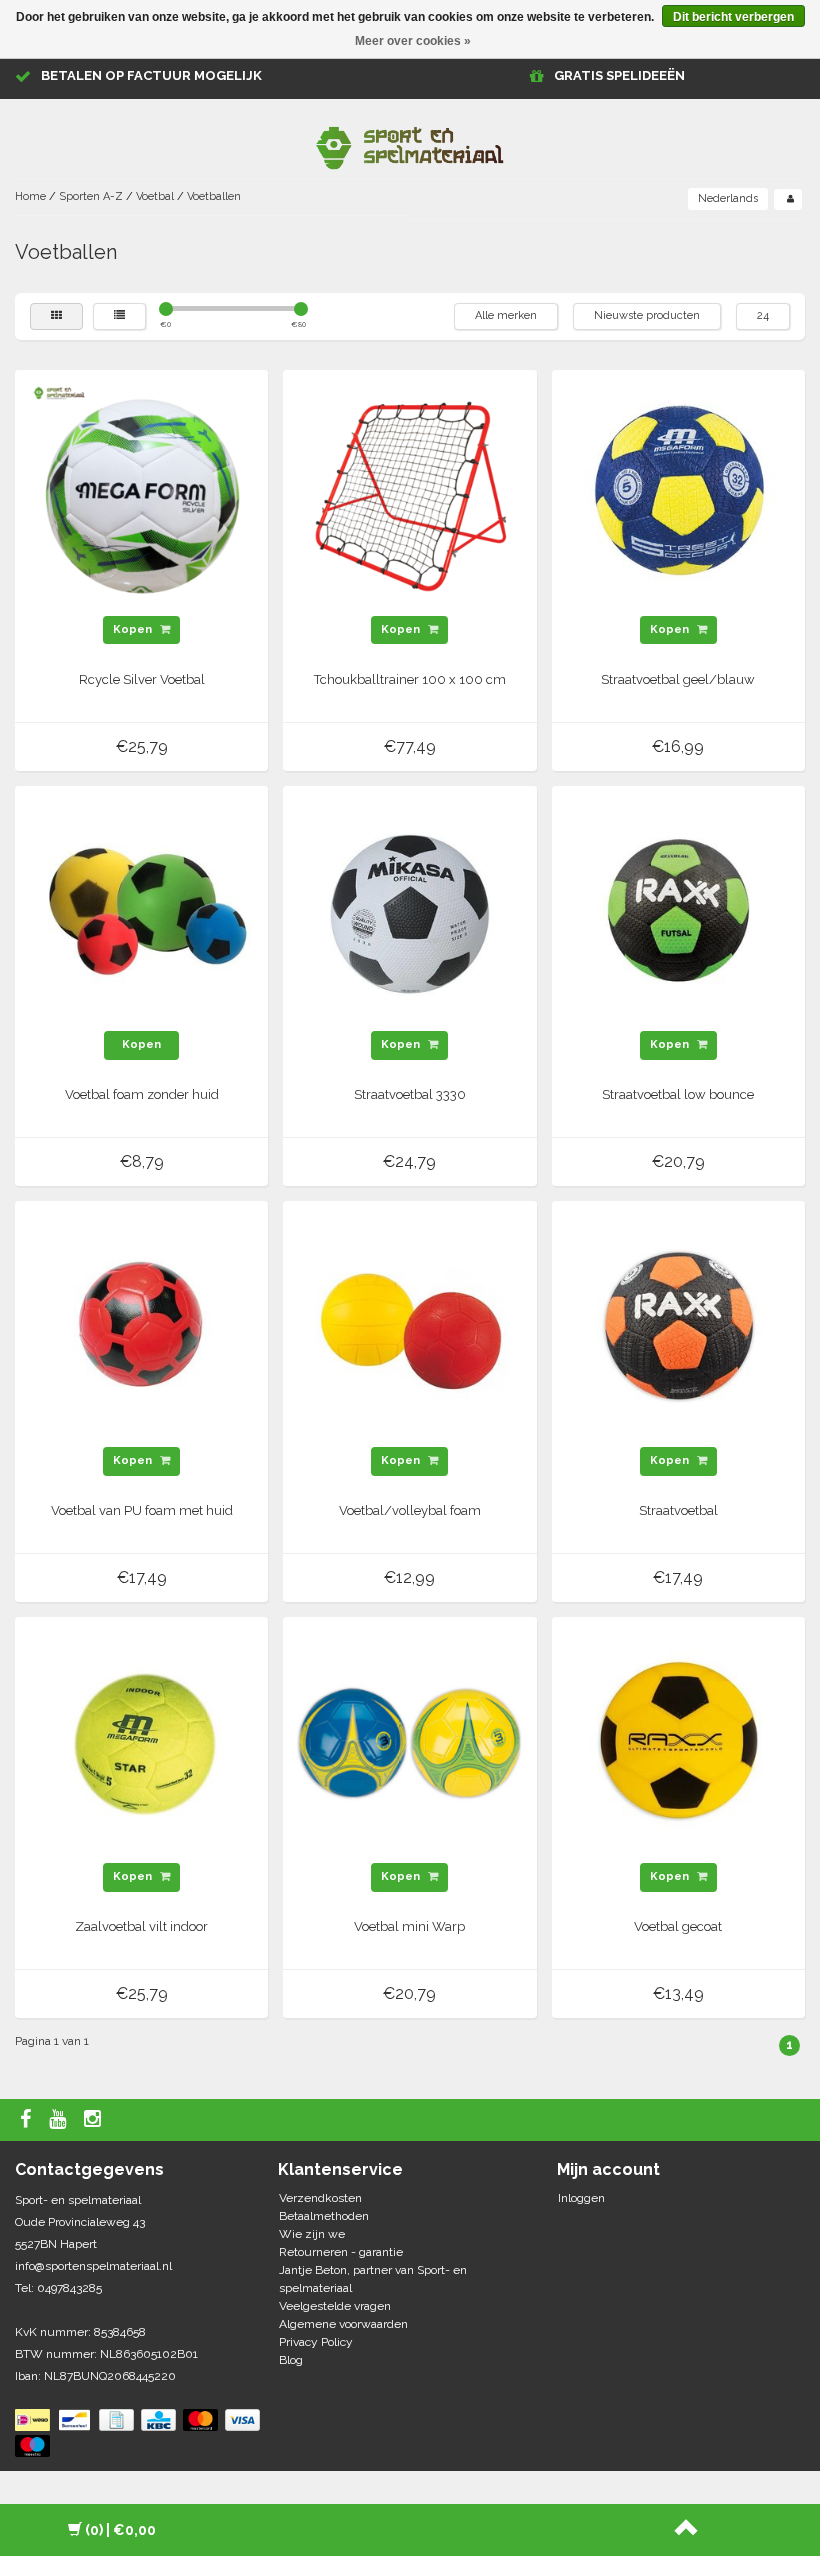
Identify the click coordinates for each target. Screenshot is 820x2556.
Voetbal (155, 196)
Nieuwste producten (647, 315)
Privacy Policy (316, 2342)
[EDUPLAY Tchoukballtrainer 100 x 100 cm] (410, 496)
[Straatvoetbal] (678, 1327)
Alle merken (506, 315)
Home (30, 196)
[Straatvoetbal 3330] (410, 911)
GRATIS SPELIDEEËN (619, 75)
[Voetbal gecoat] (678, 1743)
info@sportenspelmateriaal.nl (93, 2266)
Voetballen (214, 196)
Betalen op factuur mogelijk (151, 75)
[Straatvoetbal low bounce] (678, 911)
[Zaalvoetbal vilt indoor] (142, 1743)
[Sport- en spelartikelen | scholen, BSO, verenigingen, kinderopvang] (410, 144)
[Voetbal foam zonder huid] (142, 911)
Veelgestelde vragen (335, 2306)
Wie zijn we (312, 2234)
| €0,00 (120, 2530)
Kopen (134, 629)
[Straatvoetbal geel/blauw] (678, 496)
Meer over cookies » (413, 41)
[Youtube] (60, 2120)
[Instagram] (95, 2120)
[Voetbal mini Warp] (410, 1743)
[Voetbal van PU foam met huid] (142, 1327)
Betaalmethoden (324, 2216)
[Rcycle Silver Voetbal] (142, 496)
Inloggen (581, 2198)
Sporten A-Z (91, 196)
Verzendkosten (320, 2198)
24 (763, 315)
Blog (291, 2360)
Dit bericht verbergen (733, 17)
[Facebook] (28, 2120)
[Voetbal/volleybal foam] (410, 1327)
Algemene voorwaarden (343, 2324)
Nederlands (728, 198)
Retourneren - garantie (341, 2252)
